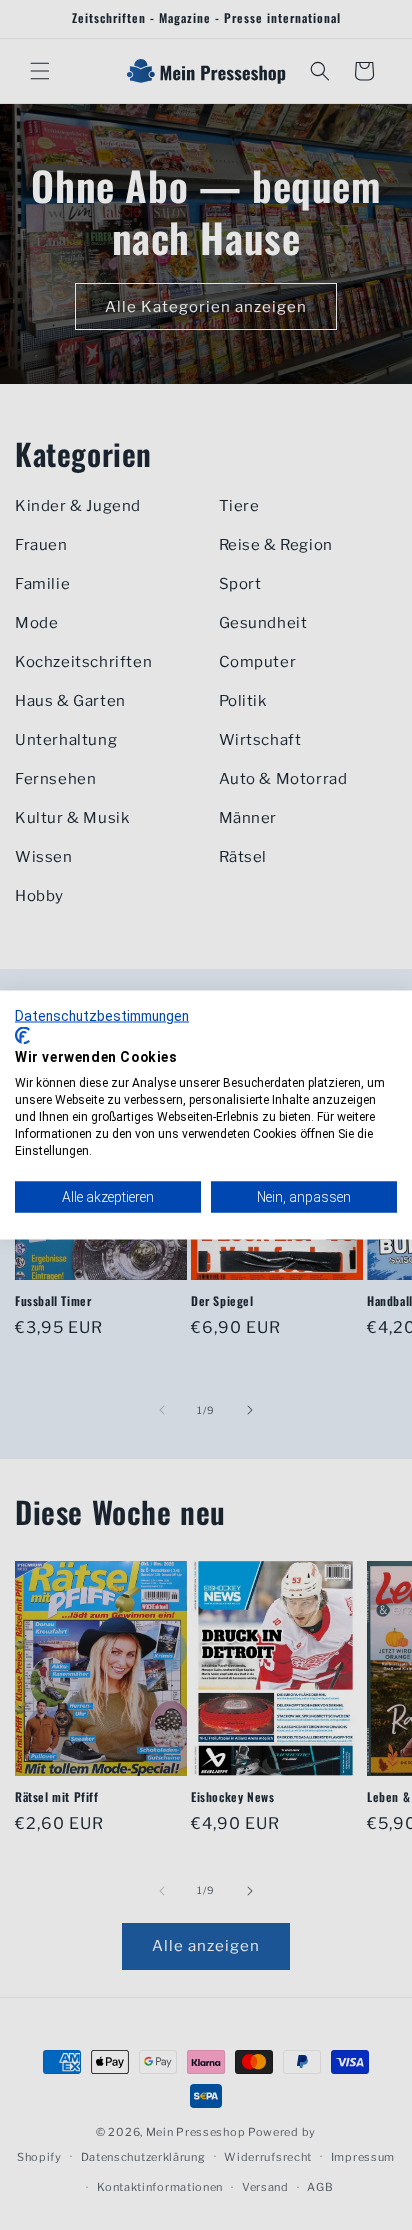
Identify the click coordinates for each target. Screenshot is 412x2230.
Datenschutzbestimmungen (102, 1016)
